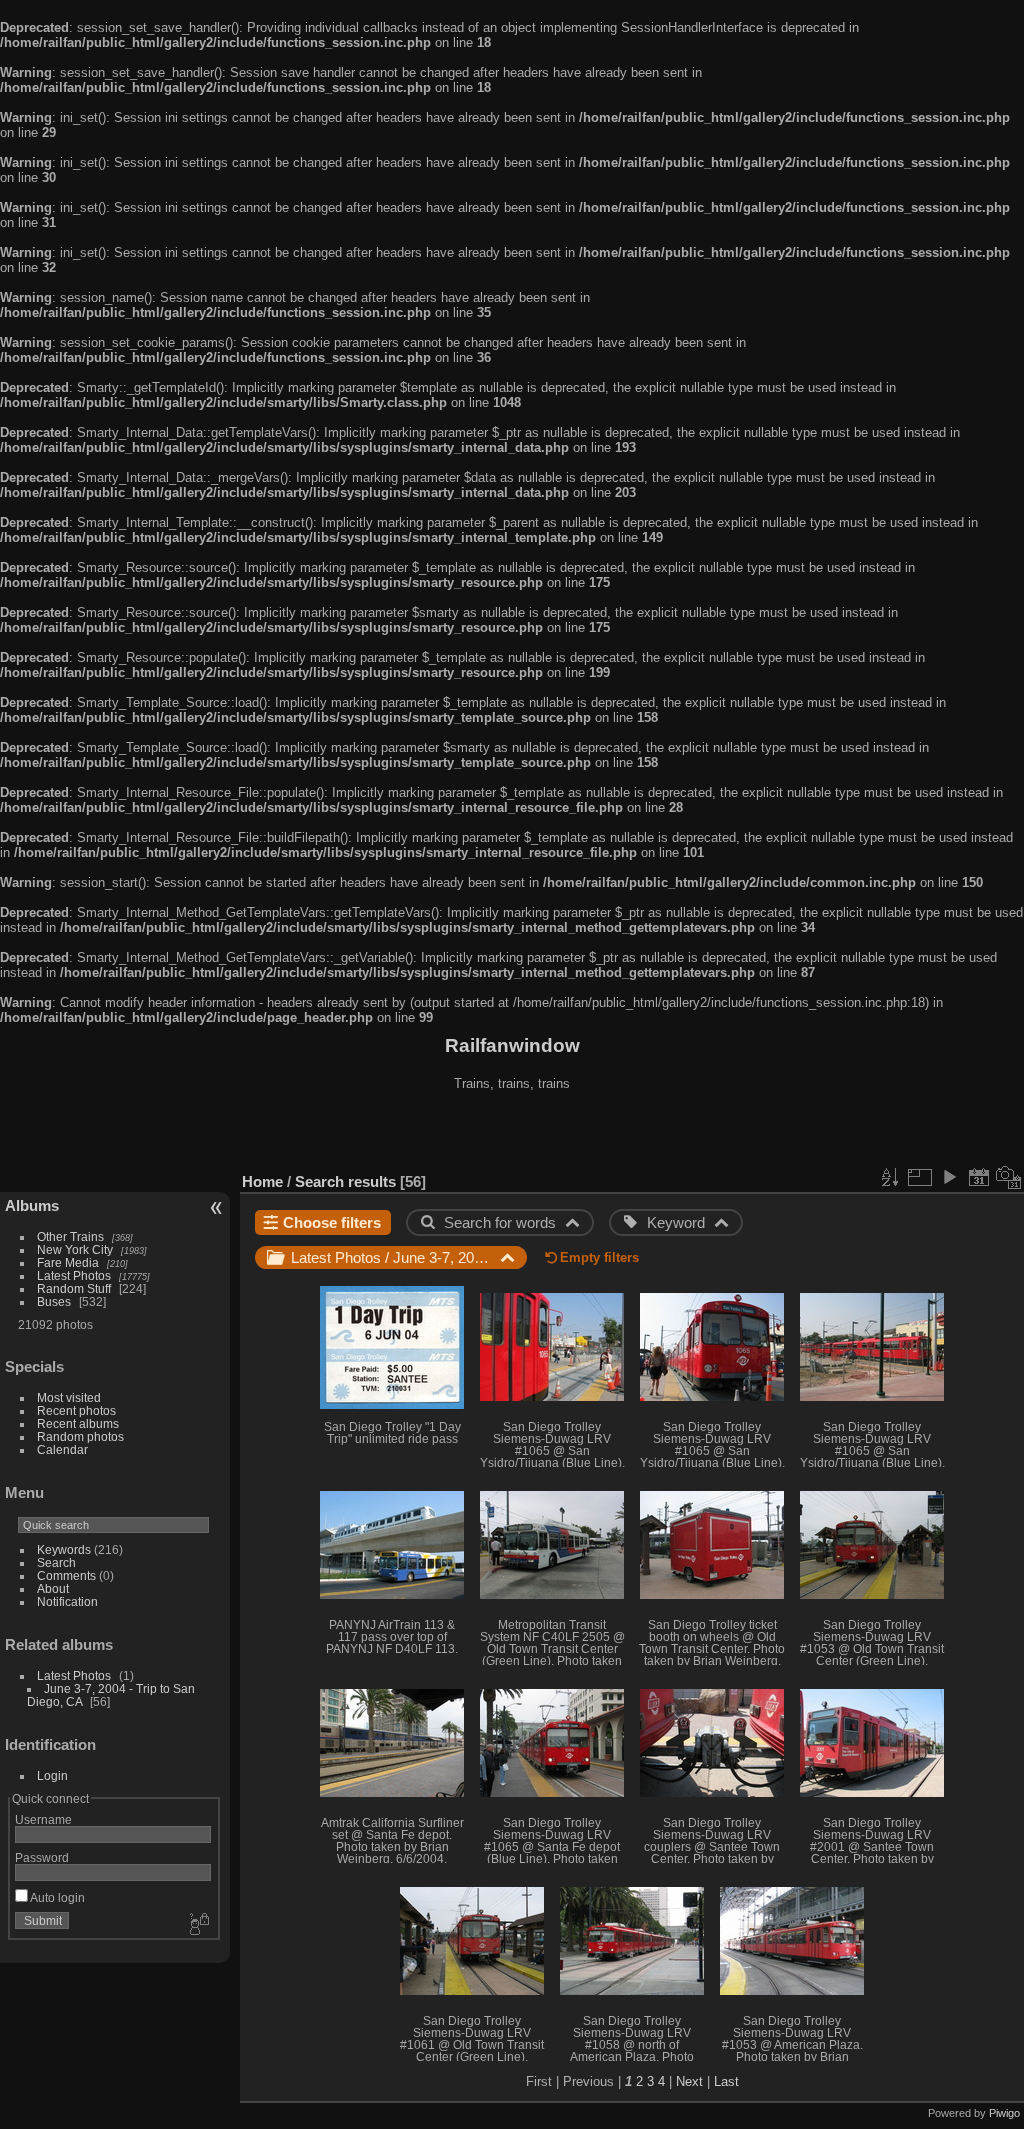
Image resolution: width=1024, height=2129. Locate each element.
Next (689, 2081)
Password (42, 1857)
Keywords (64, 1549)
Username (43, 1819)
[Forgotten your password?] (198, 1925)
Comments (66, 1575)
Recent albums (78, 1423)
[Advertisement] (512, 1134)
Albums (32, 1205)
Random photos (80, 1436)
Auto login (56, 1897)
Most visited (69, 1397)
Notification (67, 1601)
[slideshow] (949, 1177)
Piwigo (1004, 2113)
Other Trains (70, 1236)
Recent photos (76, 1410)
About (53, 1588)
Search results (345, 1181)
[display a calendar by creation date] (1009, 1177)
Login (52, 1775)
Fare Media (68, 1262)
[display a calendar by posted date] (979, 1177)
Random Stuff (74, 1288)
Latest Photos (74, 1275)
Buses (54, 1301)
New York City (75, 1249)
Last (726, 2081)
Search (56, 1562)
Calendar (62, 1449)
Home (262, 1181)
